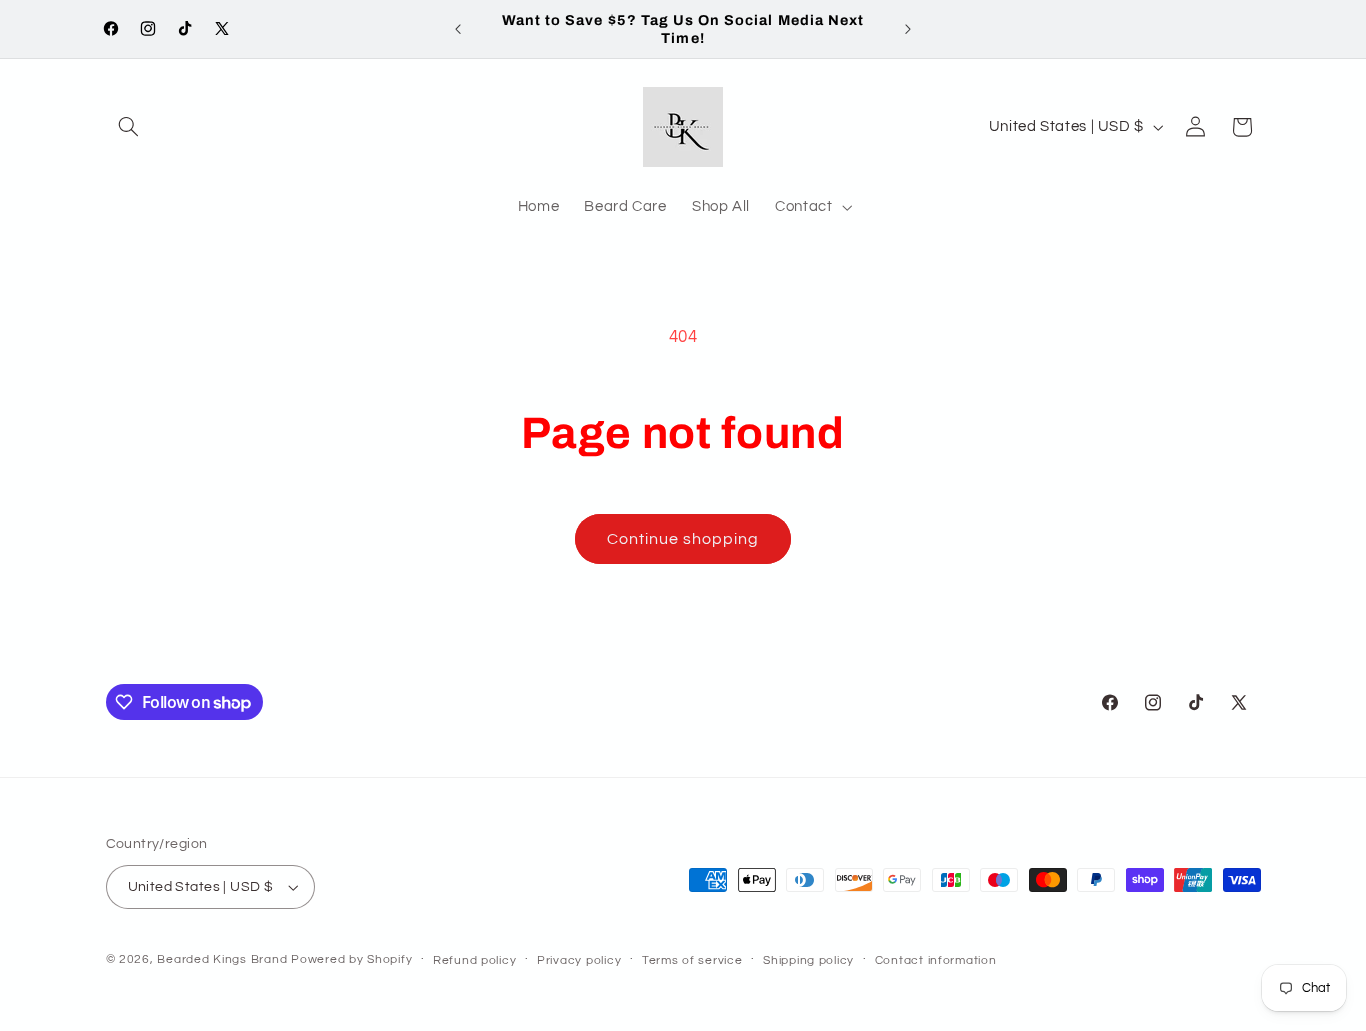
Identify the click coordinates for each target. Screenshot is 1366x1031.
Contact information (936, 960)
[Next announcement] (908, 29)
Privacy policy (579, 960)
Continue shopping (683, 539)
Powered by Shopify (351, 959)
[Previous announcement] (458, 29)
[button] (129, 127)
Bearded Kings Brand (222, 959)
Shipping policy (808, 960)
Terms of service (692, 960)
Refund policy (475, 960)
